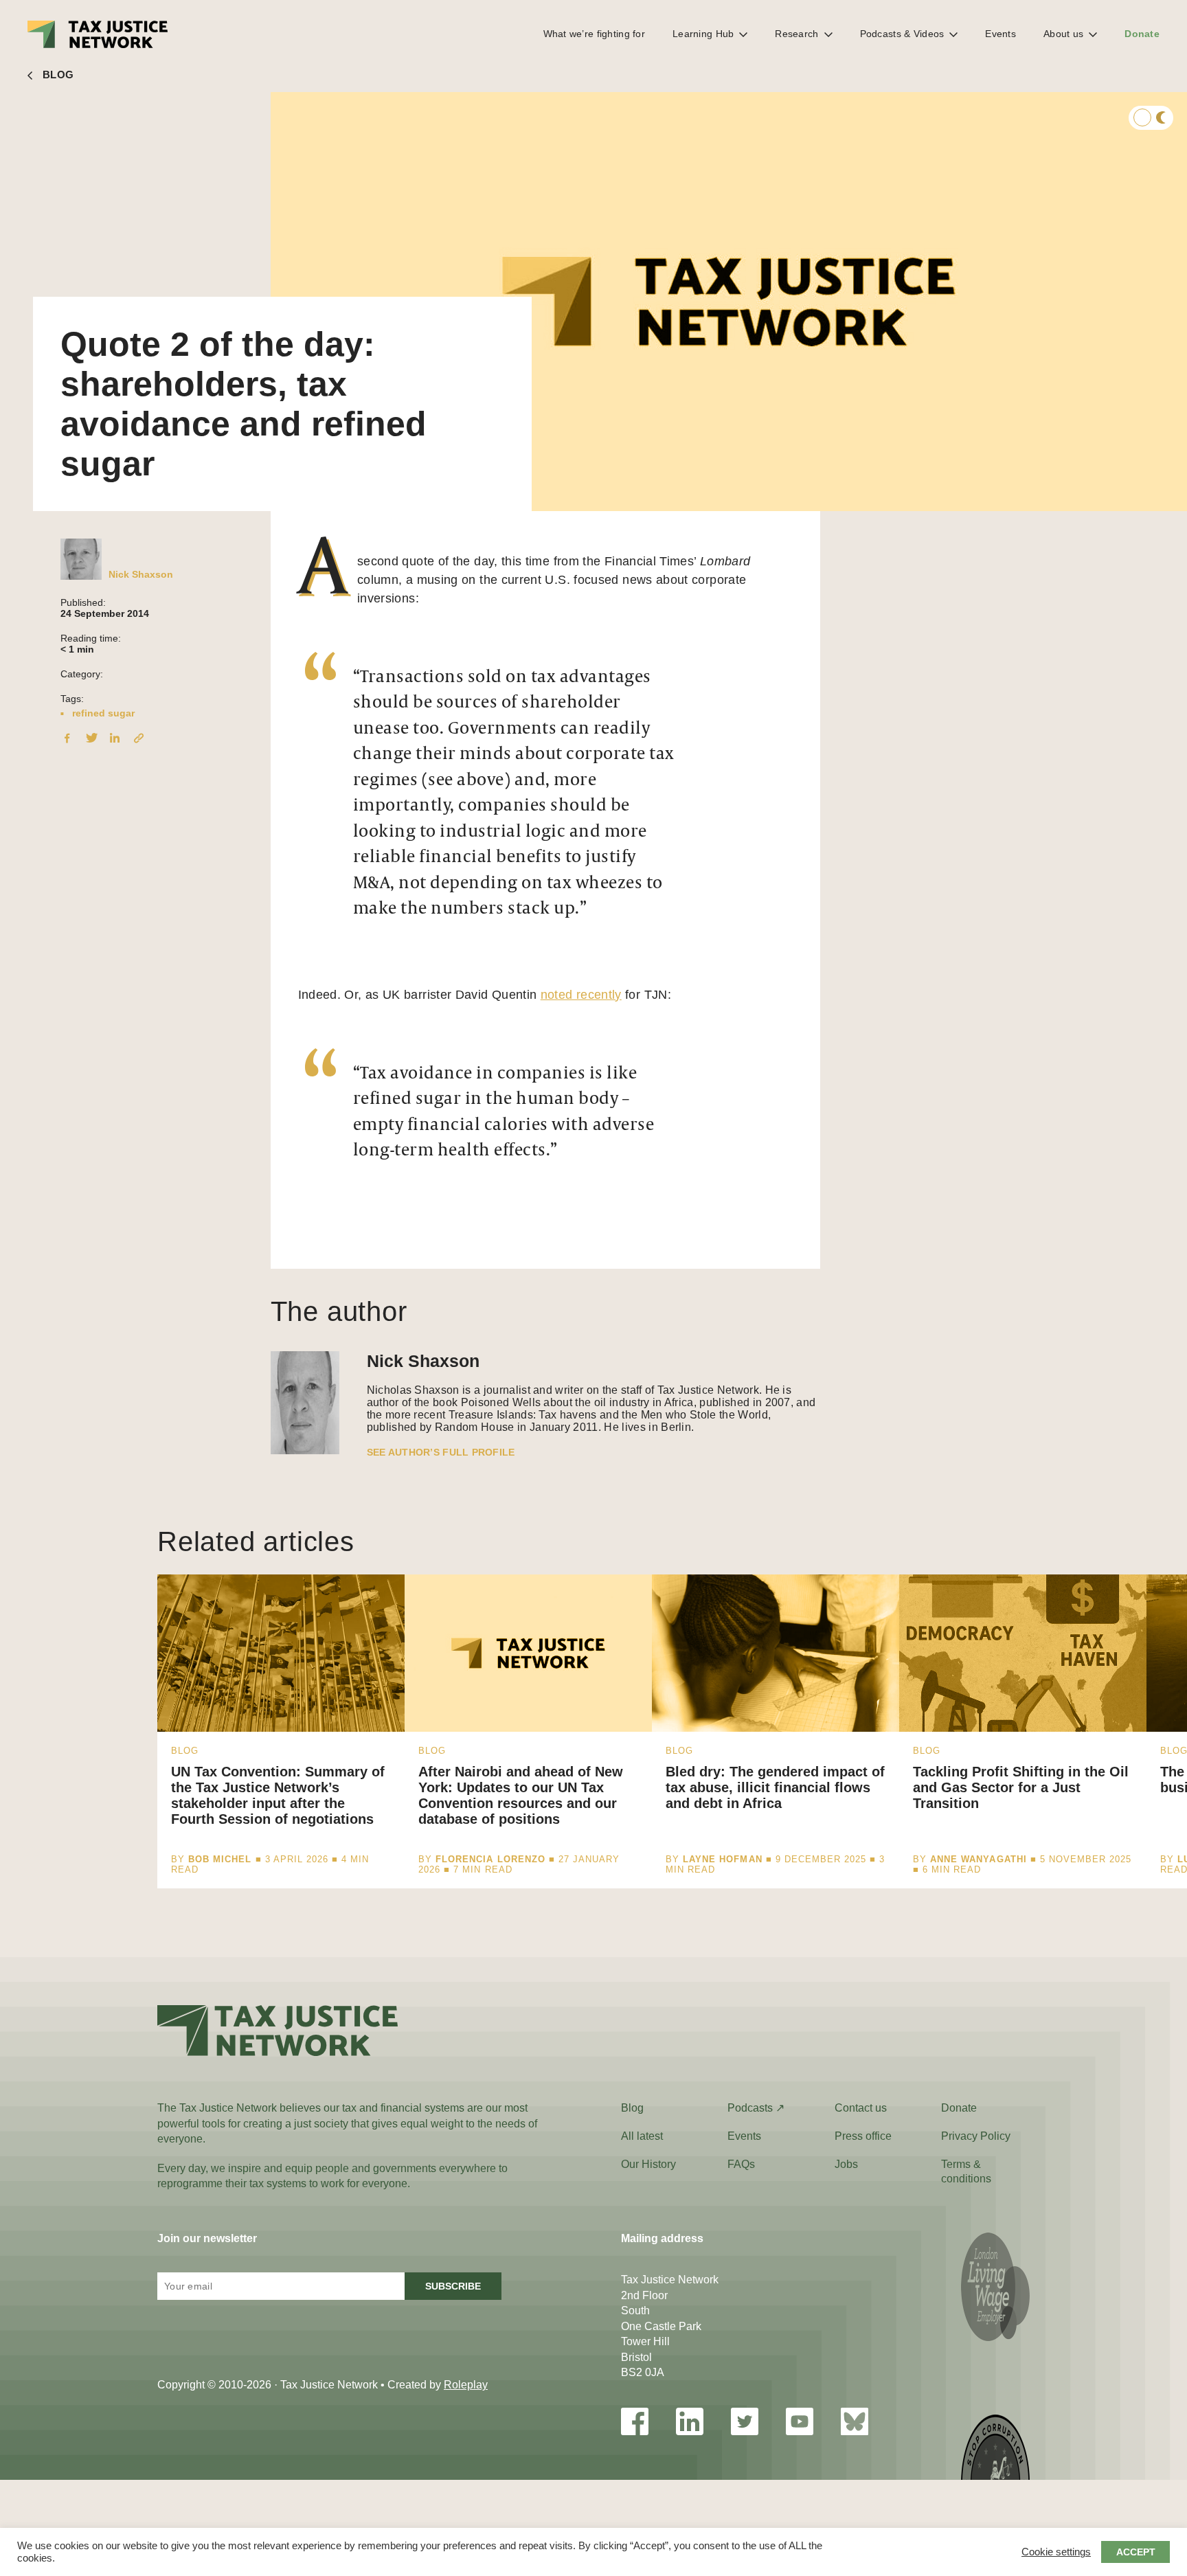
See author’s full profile (441, 1452)
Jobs (846, 2164)
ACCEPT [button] (1136, 2552)
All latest (642, 2136)
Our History (648, 2164)
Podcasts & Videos (902, 34)
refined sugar (103, 713)
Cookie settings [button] (1056, 2552)
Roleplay (466, 2385)
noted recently (581, 995)
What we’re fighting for (594, 34)
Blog (632, 2108)
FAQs (741, 2164)
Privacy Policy (976, 2136)
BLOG (58, 75)
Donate (1142, 34)
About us (1063, 34)
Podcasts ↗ (756, 2108)
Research (796, 34)
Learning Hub (703, 34)
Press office (863, 2136)
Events (1001, 34)
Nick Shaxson (141, 574)
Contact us (861, 2108)
